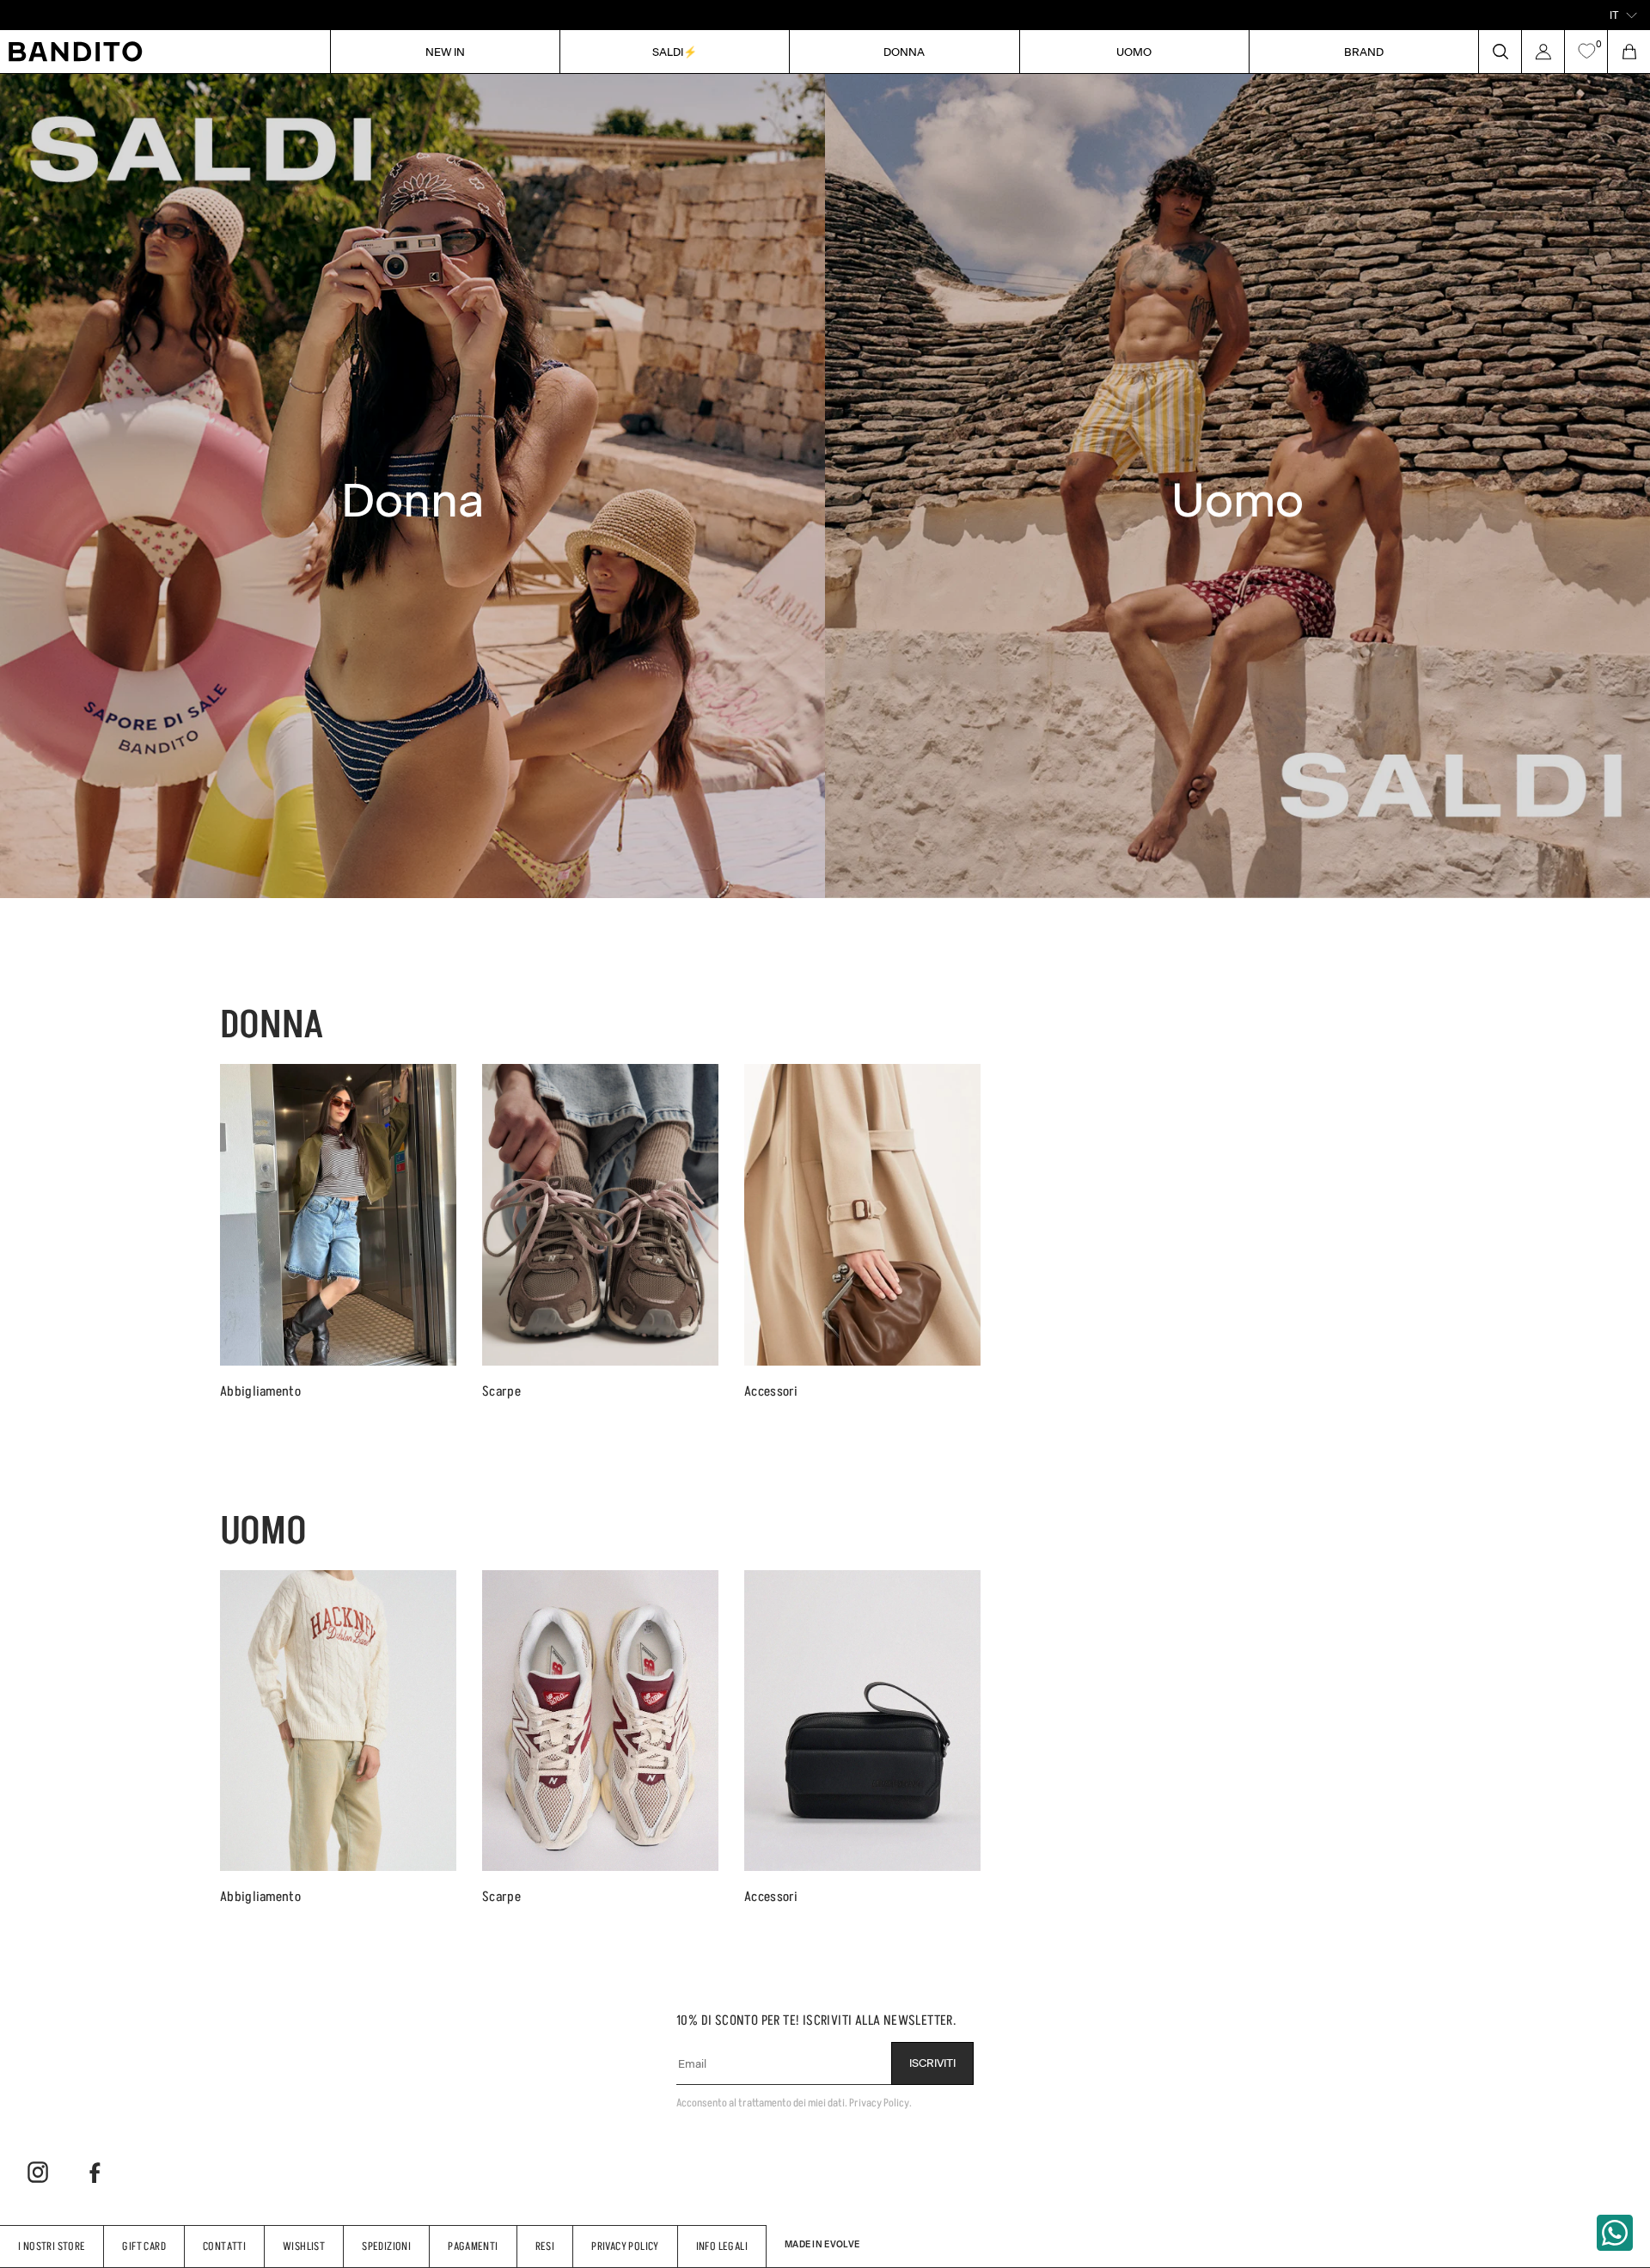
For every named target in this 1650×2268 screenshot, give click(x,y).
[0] (1586, 52)
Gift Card (144, 2246)
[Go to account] (1543, 52)
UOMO (1134, 51)
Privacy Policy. (880, 2103)
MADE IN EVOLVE (822, 2244)
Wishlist (304, 2246)
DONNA (904, 51)
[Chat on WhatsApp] (1615, 2233)
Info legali (722, 2246)
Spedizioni (386, 2246)
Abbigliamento (260, 1391)
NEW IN (445, 51)
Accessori (771, 1391)
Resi (545, 2246)
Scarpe (501, 1391)
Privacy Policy (625, 2246)
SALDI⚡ (675, 51)
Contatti (224, 2246)
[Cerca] (1500, 52)
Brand (1364, 51)
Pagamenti (473, 2246)
